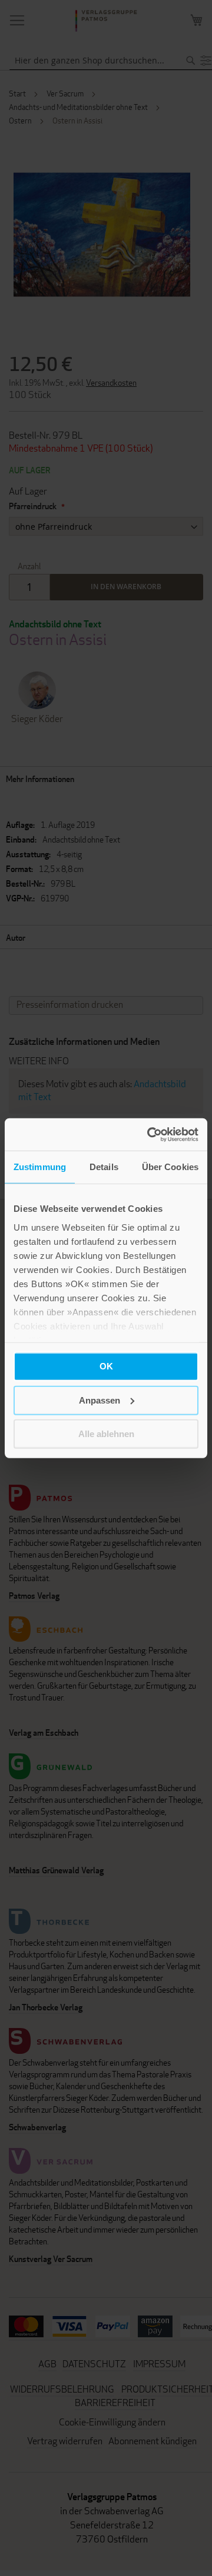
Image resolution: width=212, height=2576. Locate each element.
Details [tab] (104, 1167)
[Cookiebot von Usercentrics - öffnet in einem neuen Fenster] (150, 1134)
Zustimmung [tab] (40, 1167)
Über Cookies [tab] (170, 1167)
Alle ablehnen (106, 1434)
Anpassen (100, 1400)
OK (106, 1366)
